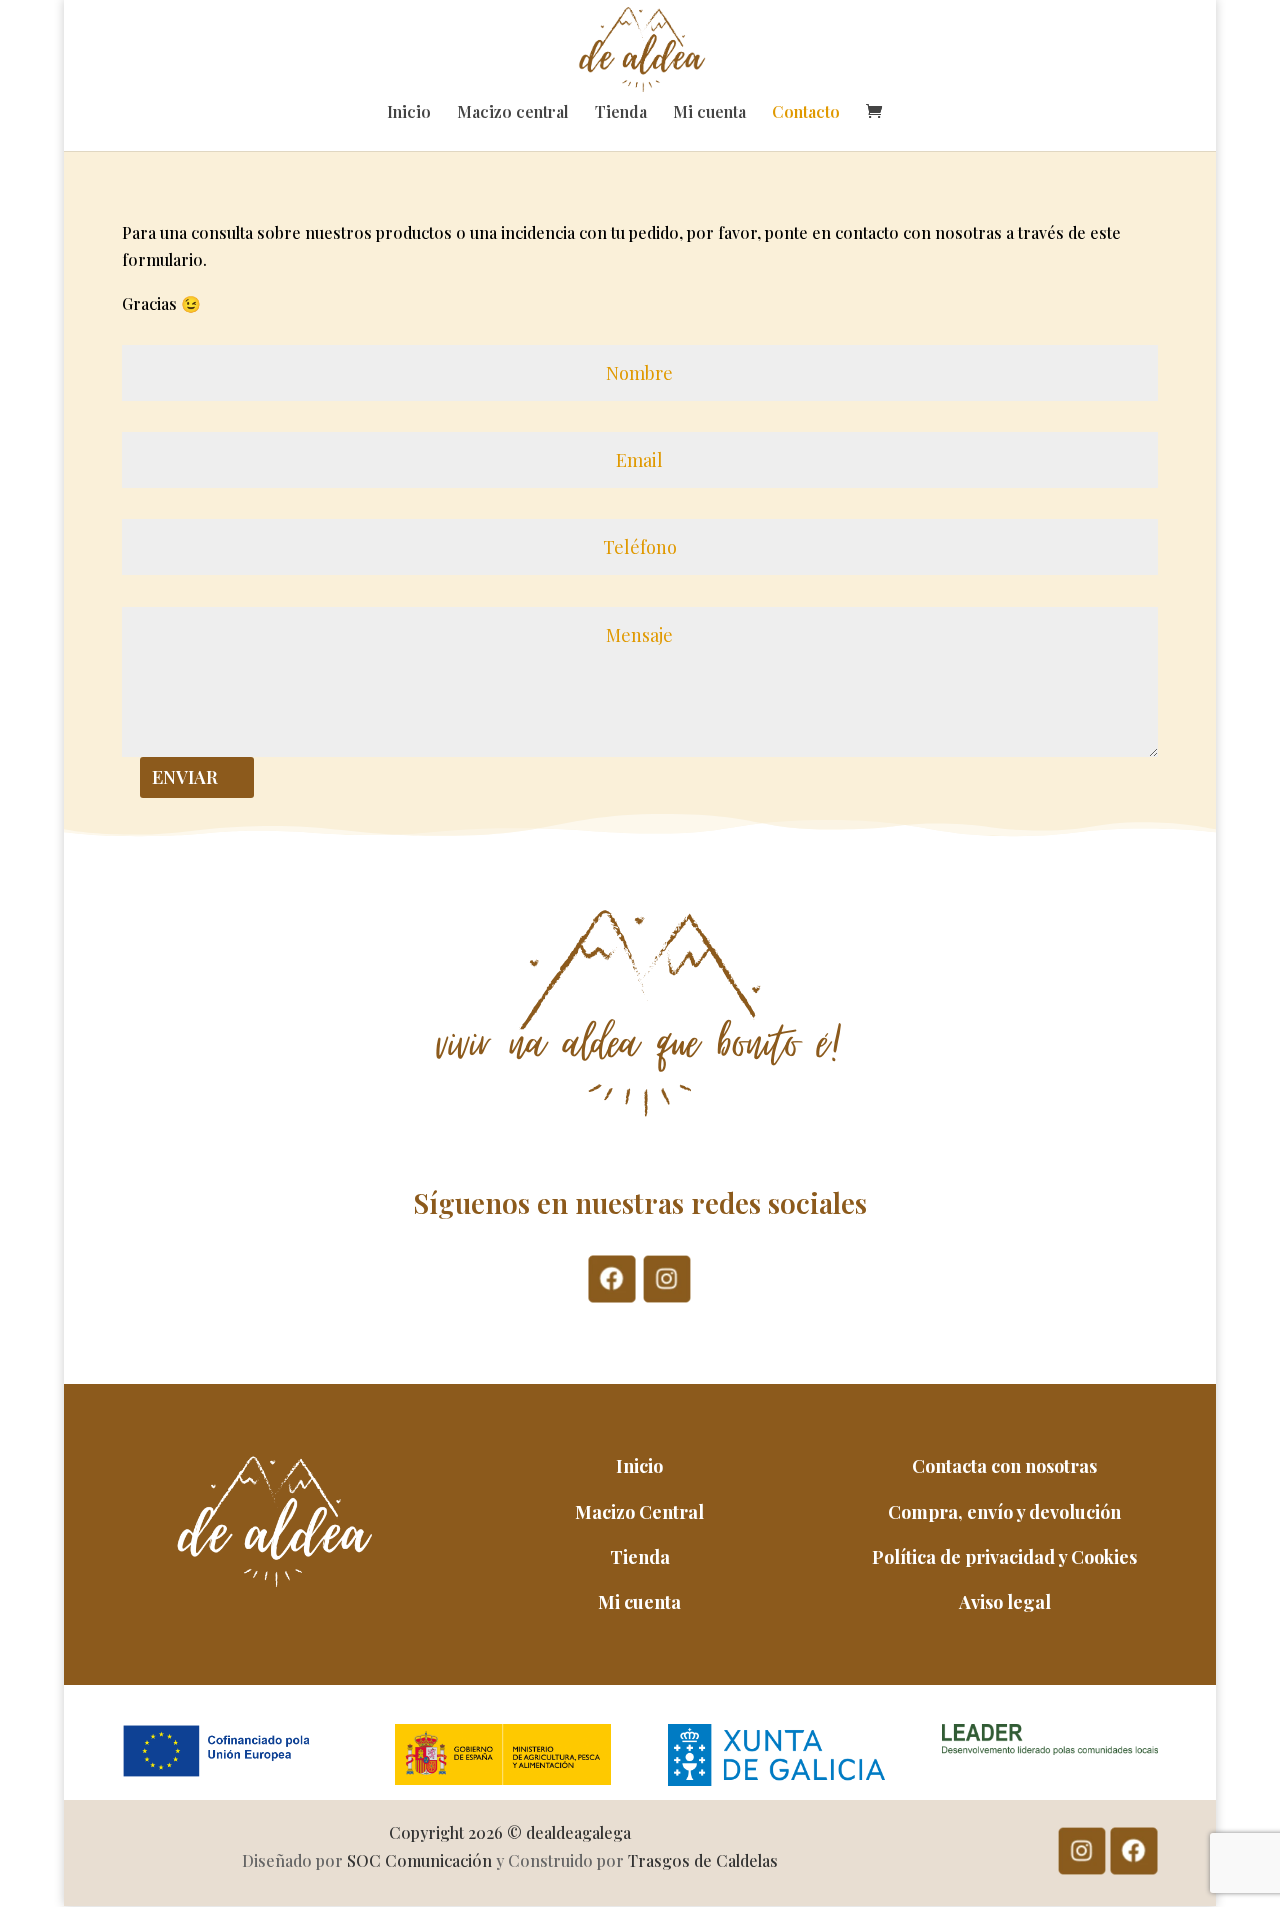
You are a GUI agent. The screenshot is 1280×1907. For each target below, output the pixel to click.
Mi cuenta (709, 113)
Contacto (806, 113)
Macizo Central (639, 1512)
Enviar (185, 777)
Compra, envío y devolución (1004, 1512)
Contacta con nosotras (1004, 1466)
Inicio (409, 113)
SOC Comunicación (419, 1860)
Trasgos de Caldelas (703, 1860)
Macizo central (513, 113)
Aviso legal (1005, 1602)
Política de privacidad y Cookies (1004, 1557)
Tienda (621, 113)
